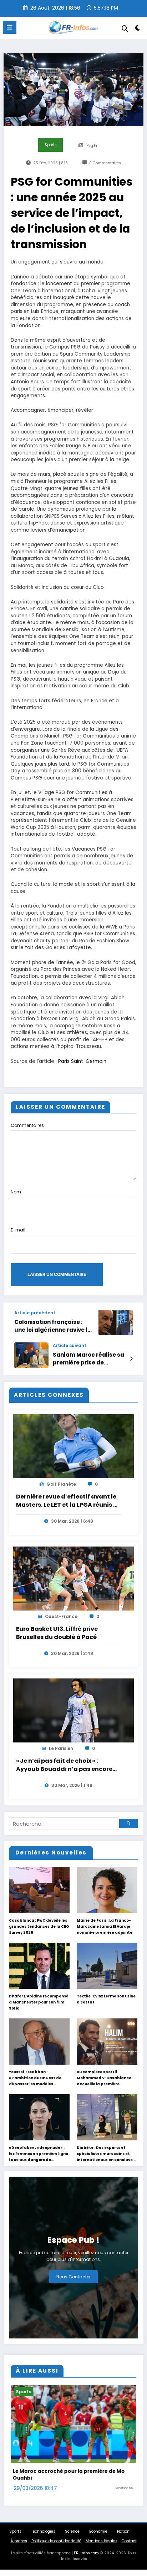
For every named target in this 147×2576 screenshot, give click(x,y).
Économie (98, 2538)
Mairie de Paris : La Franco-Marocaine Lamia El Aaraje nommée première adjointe (105, 1926)
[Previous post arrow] (131, 1322)
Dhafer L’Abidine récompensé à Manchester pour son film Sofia (39, 2002)
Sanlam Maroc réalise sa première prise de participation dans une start (88, 1359)
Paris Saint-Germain (82, 1061)
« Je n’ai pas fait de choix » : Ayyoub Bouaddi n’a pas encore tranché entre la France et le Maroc (64, 1766)
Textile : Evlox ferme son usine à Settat (106, 1999)
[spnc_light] (138, 29)
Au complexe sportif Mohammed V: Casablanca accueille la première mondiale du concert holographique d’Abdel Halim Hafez (106, 2078)
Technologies (43, 2538)
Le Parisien (61, 1749)
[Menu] (10, 27)
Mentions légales (102, 2548)
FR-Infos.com (86, 2560)
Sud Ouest (124, 2495)
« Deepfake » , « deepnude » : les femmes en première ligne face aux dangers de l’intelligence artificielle (39, 2154)
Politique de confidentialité (56, 2548)
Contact (129, 2548)
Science (72, 2538)
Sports (51, 145)
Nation (123, 2538)
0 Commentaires (105, 163)
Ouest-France (61, 1617)
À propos (19, 2548)
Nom (16, 1192)
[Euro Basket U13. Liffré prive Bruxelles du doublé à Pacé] (73, 1579)
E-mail (18, 1230)
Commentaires (27, 1125)
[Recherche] (125, 29)
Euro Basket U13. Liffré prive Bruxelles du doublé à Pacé (57, 1633)
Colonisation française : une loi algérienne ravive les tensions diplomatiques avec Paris (54, 1326)
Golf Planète (61, 1484)
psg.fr (92, 146)
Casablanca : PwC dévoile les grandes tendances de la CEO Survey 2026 (39, 1926)
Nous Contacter (73, 2277)
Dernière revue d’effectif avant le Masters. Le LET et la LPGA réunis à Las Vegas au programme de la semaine (67, 1501)
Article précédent (35, 1313)
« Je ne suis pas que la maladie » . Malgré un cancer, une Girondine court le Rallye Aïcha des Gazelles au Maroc (69, 2478)
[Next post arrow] (131, 1359)
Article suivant (70, 1346)
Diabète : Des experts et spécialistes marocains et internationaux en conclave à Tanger (107, 2154)
